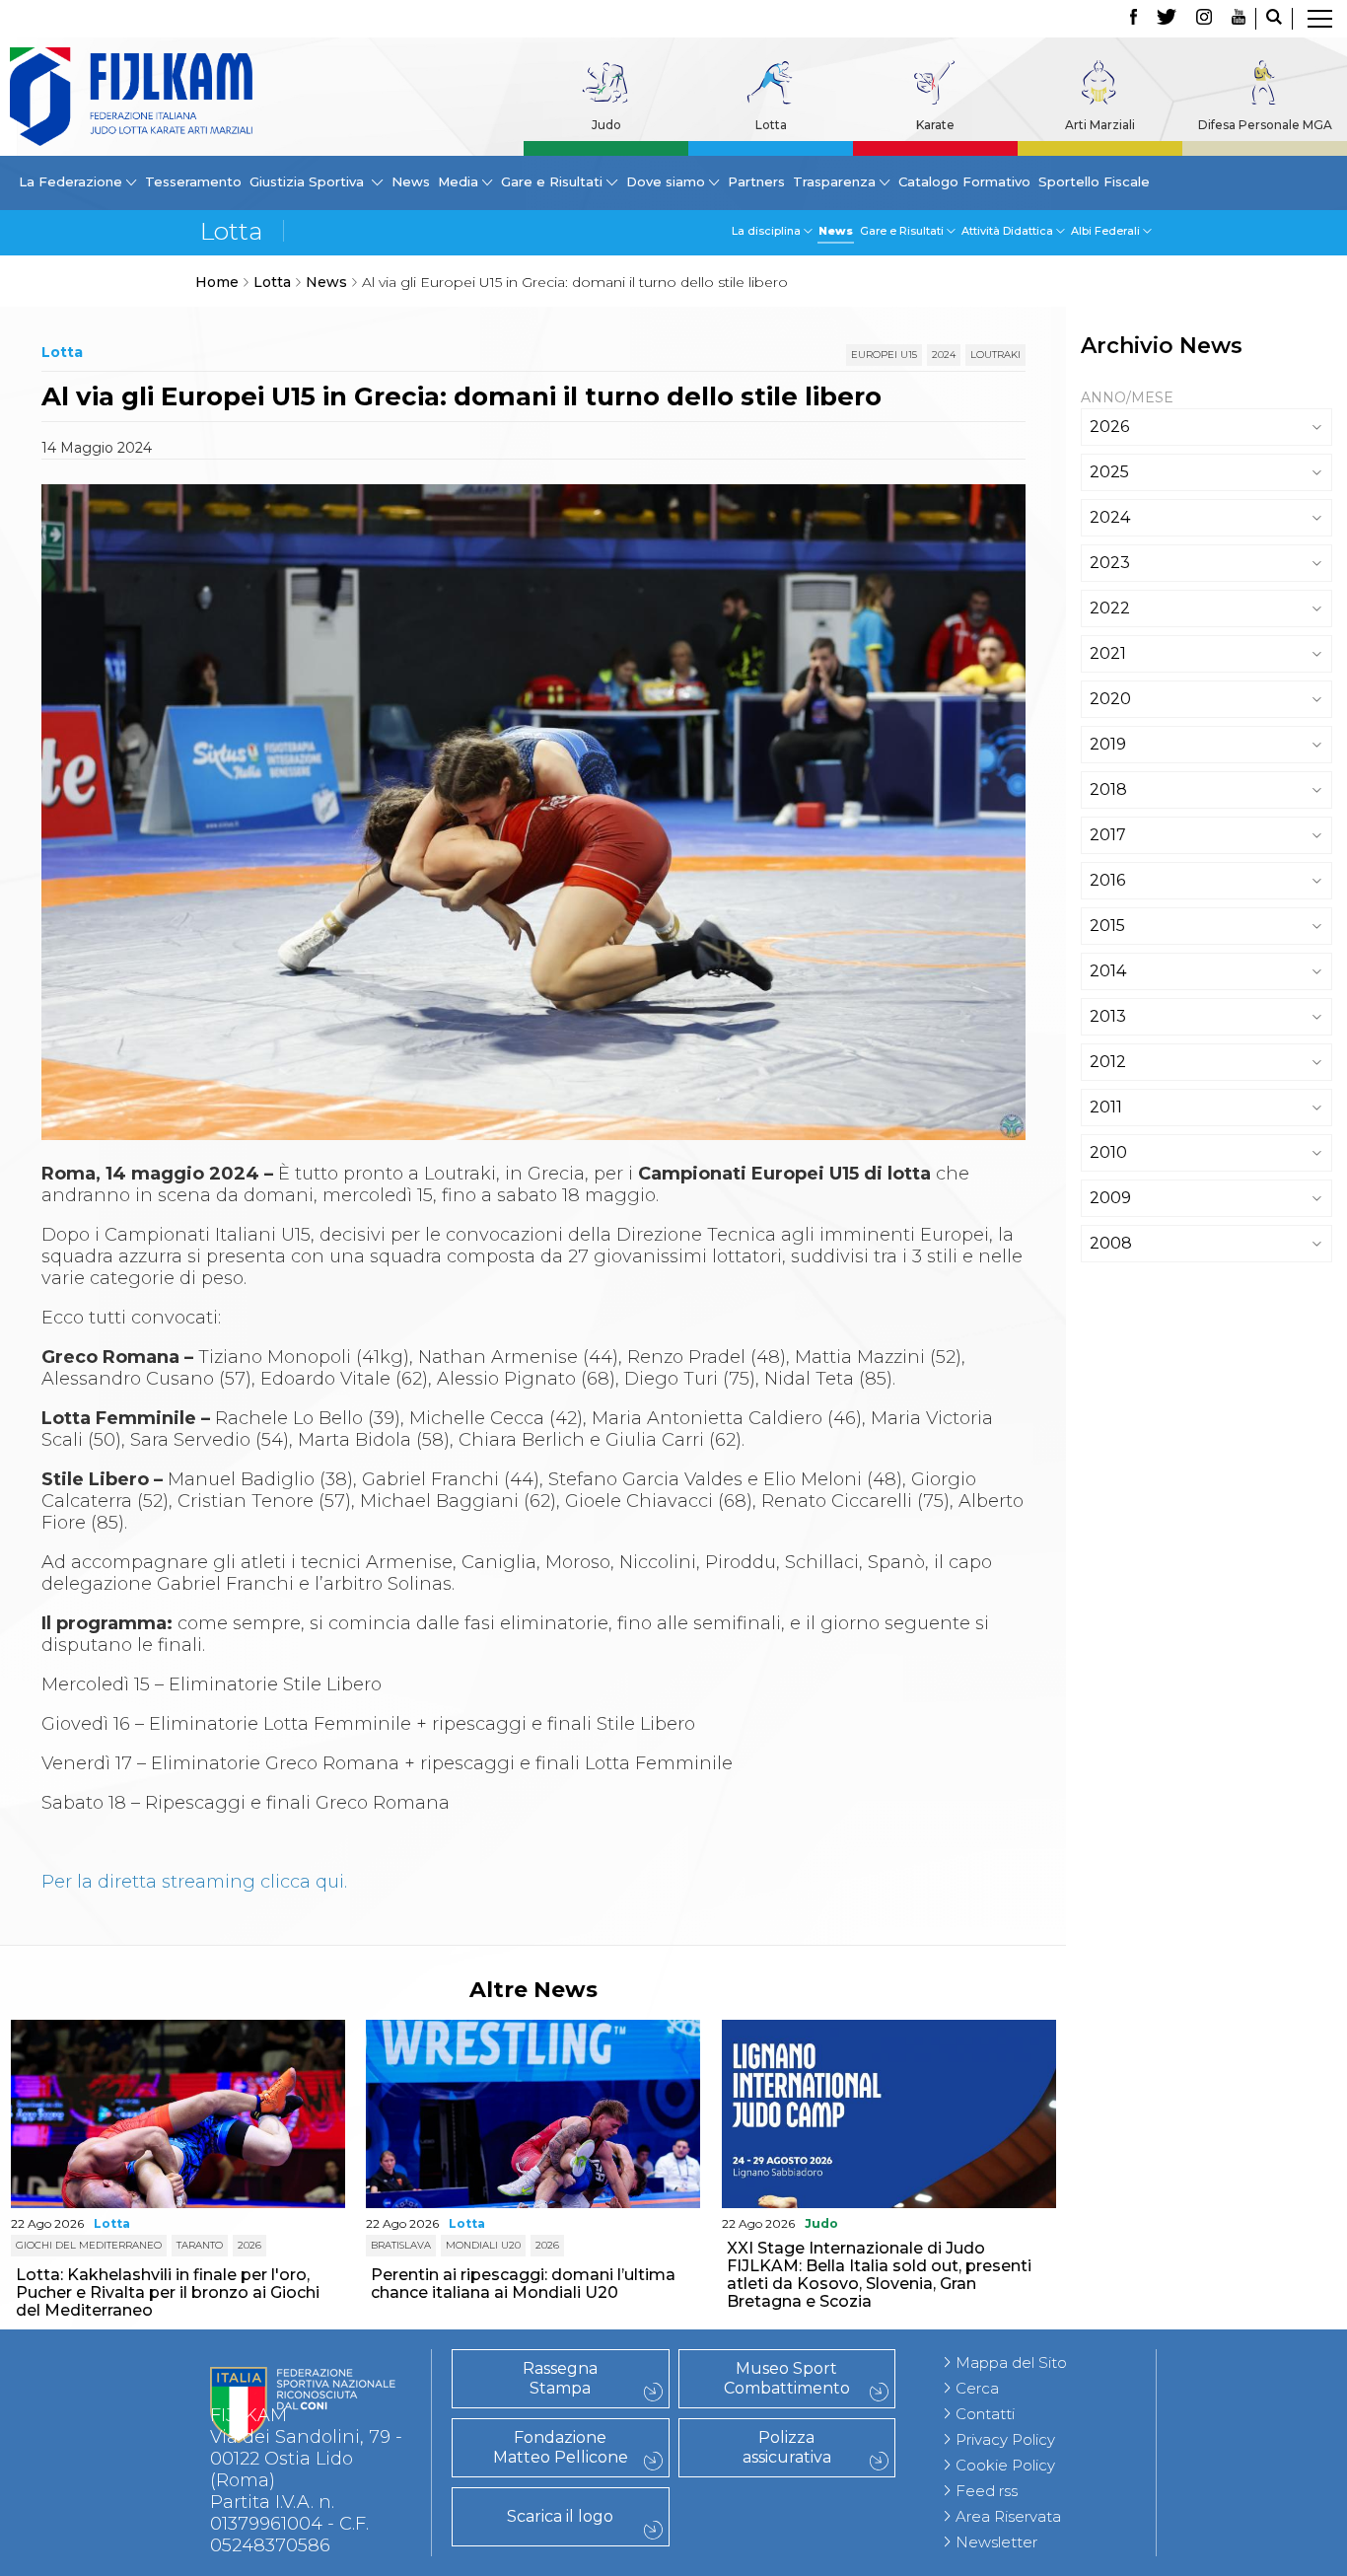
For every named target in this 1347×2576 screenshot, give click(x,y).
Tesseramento (193, 181)
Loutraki (995, 355)
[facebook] (1134, 19)
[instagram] (1204, 19)
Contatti (985, 2414)
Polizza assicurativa (787, 2447)
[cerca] (1274, 19)
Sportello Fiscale (1094, 181)
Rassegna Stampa (560, 2378)
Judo (606, 125)
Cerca (977, 2388)
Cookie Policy (1005, 2465)
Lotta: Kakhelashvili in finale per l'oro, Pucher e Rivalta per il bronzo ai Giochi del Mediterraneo (168, 2292)
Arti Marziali (1100, 125)
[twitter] (1167, 19)
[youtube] (1239, 19)
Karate (935, 125)
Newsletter (996, 2542)
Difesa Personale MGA (1265, 125)
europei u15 (884, 355)
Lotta (771, 125)
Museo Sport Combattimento (787, 2378)
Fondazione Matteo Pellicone (561, 2447)
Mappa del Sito (1011, 2362)
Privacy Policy (1005, 2439)
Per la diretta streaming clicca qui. (194, 1882)
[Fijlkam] (131, 97)
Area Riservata (1008, 2516)
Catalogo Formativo (964, 181)
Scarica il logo (560, 2516)
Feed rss (987, 2491)
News (411, 181)
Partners (756, 181)
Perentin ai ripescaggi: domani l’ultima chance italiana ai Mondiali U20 (523, 2284)
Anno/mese (1127, 397)
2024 (944, 355)
